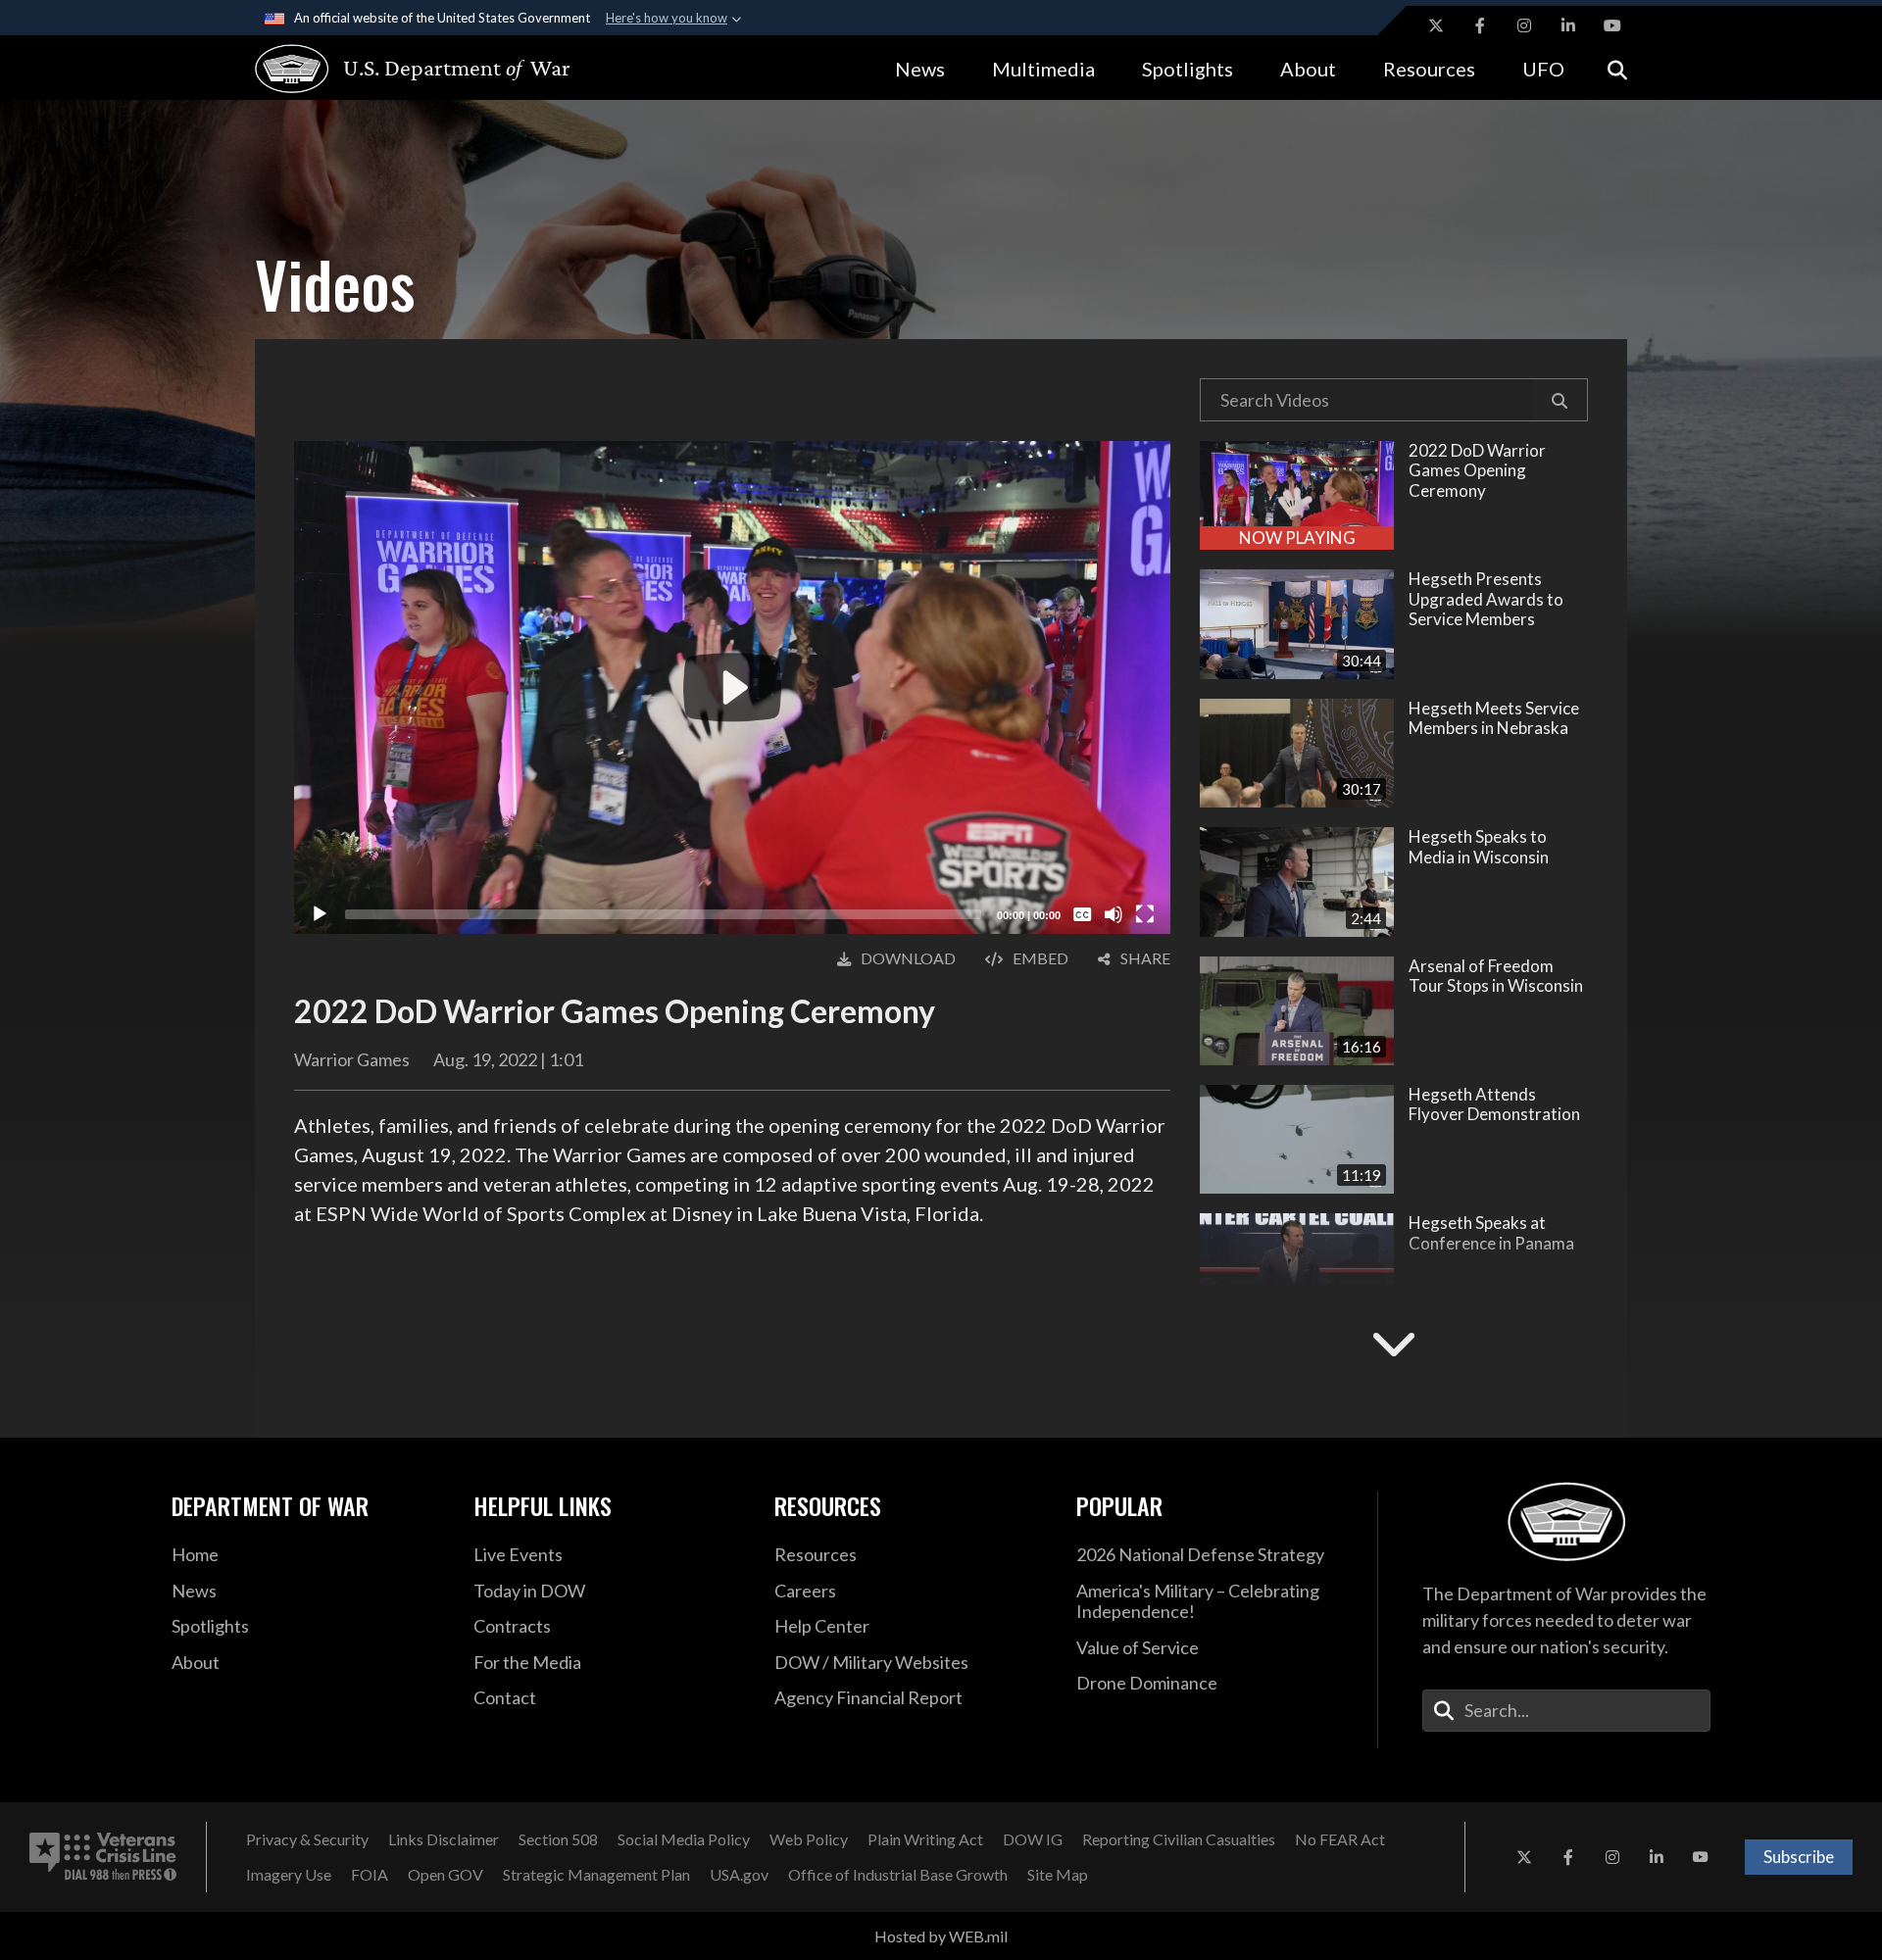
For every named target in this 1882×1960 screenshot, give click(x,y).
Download (908, 958)
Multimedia (1043, 69)
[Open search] (1617, 68)
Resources (1429, 69)
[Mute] (1114, 914)
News (920, 69)
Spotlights (1188, 69)
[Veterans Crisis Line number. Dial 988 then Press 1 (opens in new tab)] (103, 1857)
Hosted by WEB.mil (941, 1936)
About (1308, 69)
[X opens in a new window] (1436, 25)
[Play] (320, 914)
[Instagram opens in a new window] (1524, 25)
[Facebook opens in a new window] (1480, 25)
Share (1145, 958)
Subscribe (1799, 1857)
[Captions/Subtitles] (1082, 914)
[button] (1560, 400)
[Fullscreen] (1145, 914)
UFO (1543, 69)
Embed (1040, 958)
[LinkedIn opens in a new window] (1568, 25)
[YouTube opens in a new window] (1612, 25)
